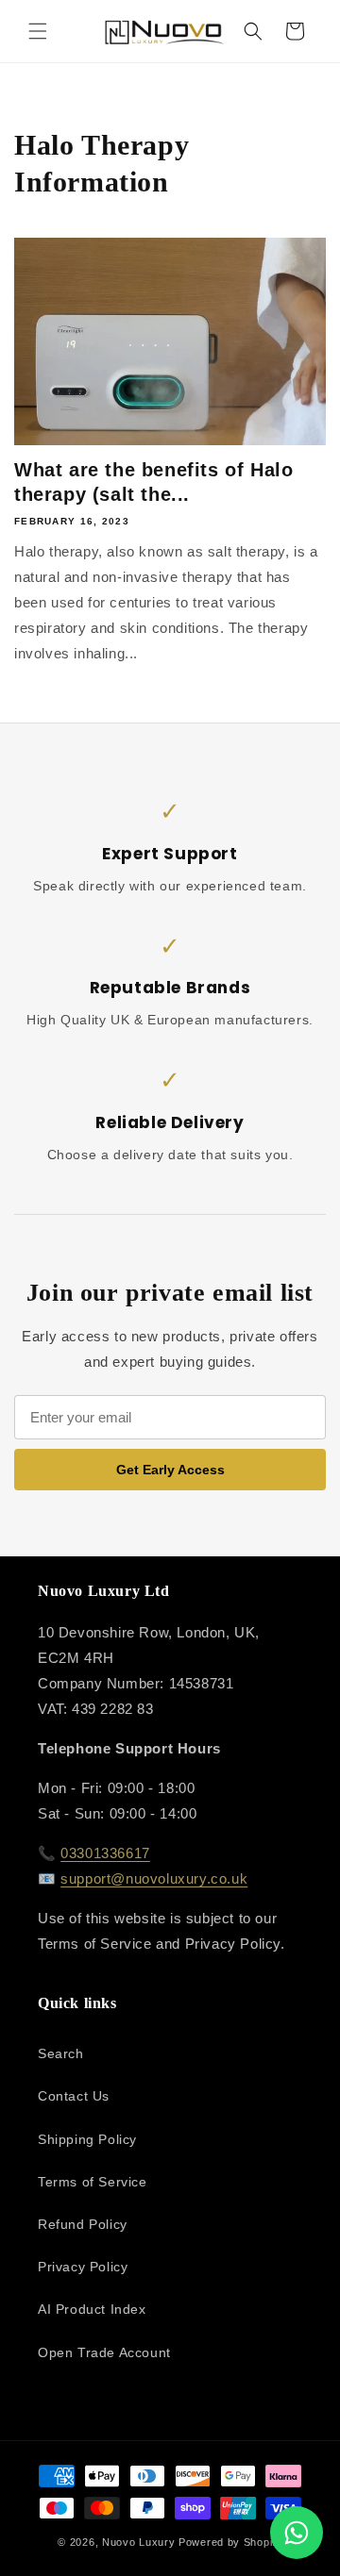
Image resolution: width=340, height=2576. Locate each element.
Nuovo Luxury (138, 2542)
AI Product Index (92, 2309)
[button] (38, 31)
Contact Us (74, 2096)
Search (61, 2053)
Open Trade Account (104, 2352)
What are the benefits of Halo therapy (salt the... (153, 482)
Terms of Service (93, 2182)
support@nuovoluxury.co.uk (154, 1878)
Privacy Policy (83, 2267)
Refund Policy (83, 2224)
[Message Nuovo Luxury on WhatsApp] (297, 2533)
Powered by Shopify (230, 2542)
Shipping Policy (87, 2139)
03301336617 (105, 1853)
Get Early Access (170, 1470)
